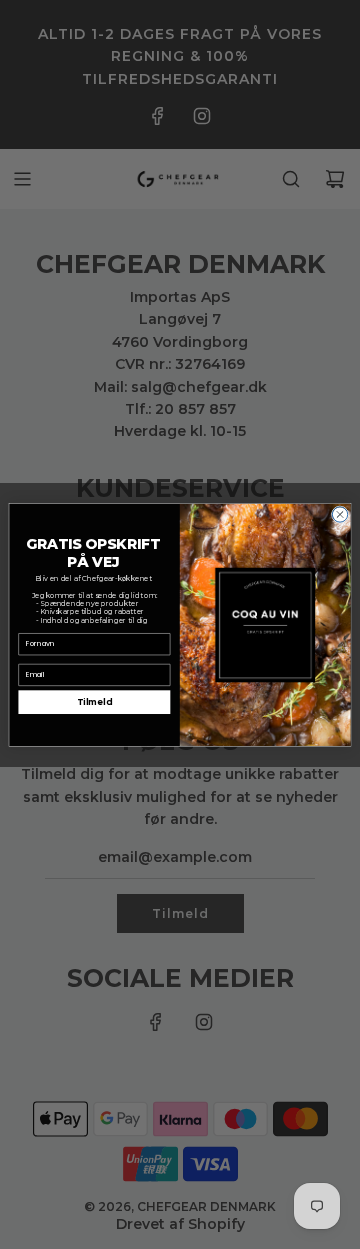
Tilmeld (94, 702)
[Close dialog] (339, 513)
